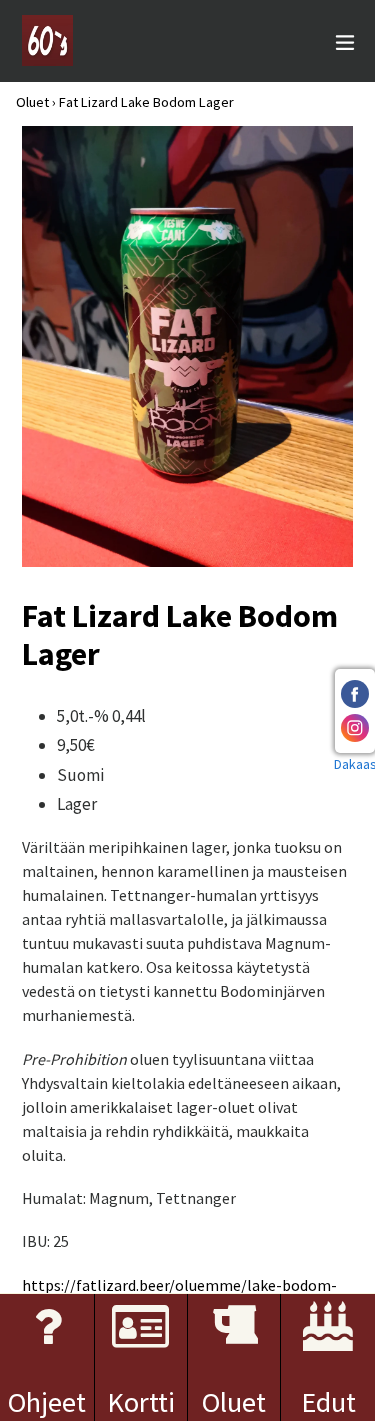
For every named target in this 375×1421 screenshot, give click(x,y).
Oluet (32, 102)
